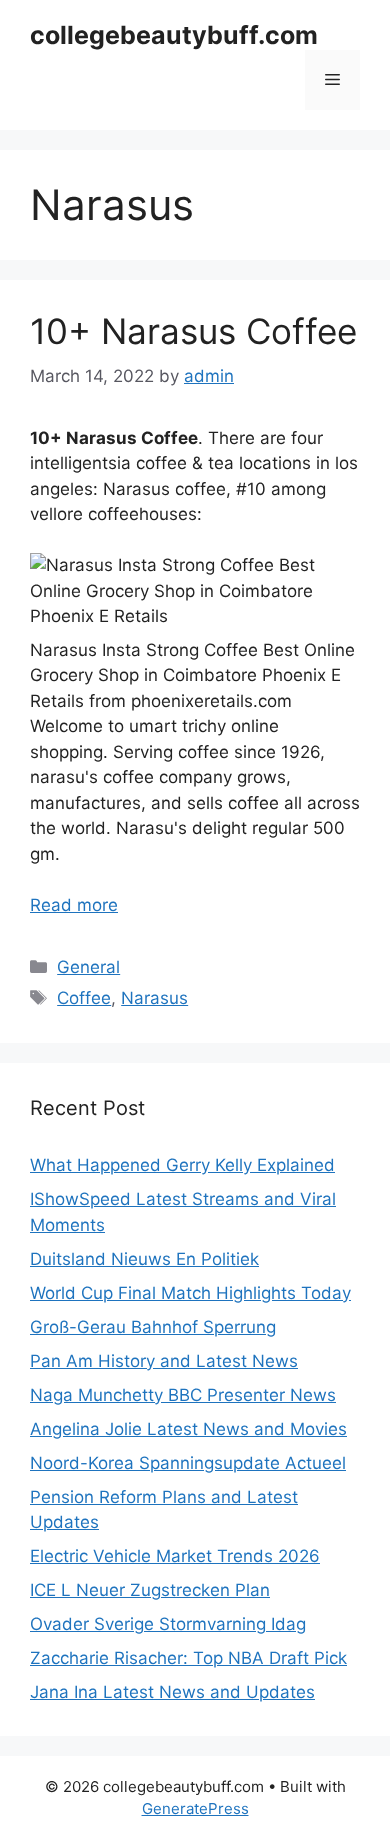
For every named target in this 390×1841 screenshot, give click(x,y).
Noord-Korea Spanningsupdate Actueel (188, 1463)
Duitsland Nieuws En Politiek (144, 1259)
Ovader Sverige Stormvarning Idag (168, 1624)
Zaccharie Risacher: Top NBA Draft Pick (188, 1658)
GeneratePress (195, 1808)
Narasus (154, 998)
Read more (74, 905)
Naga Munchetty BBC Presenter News (183, 1395)
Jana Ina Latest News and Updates (172, 1692)
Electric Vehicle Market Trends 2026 (175, 1556)
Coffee (84, 998)
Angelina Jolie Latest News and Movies (188, 1429)
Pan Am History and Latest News (164, 1361)
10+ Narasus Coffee (193, 331)
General (88, 967)
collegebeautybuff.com (174, 35)
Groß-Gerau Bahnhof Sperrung (153, 1327)
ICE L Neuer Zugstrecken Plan (150, 1590)
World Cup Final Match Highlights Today (190, 1293)
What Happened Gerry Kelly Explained (182, 1165)
